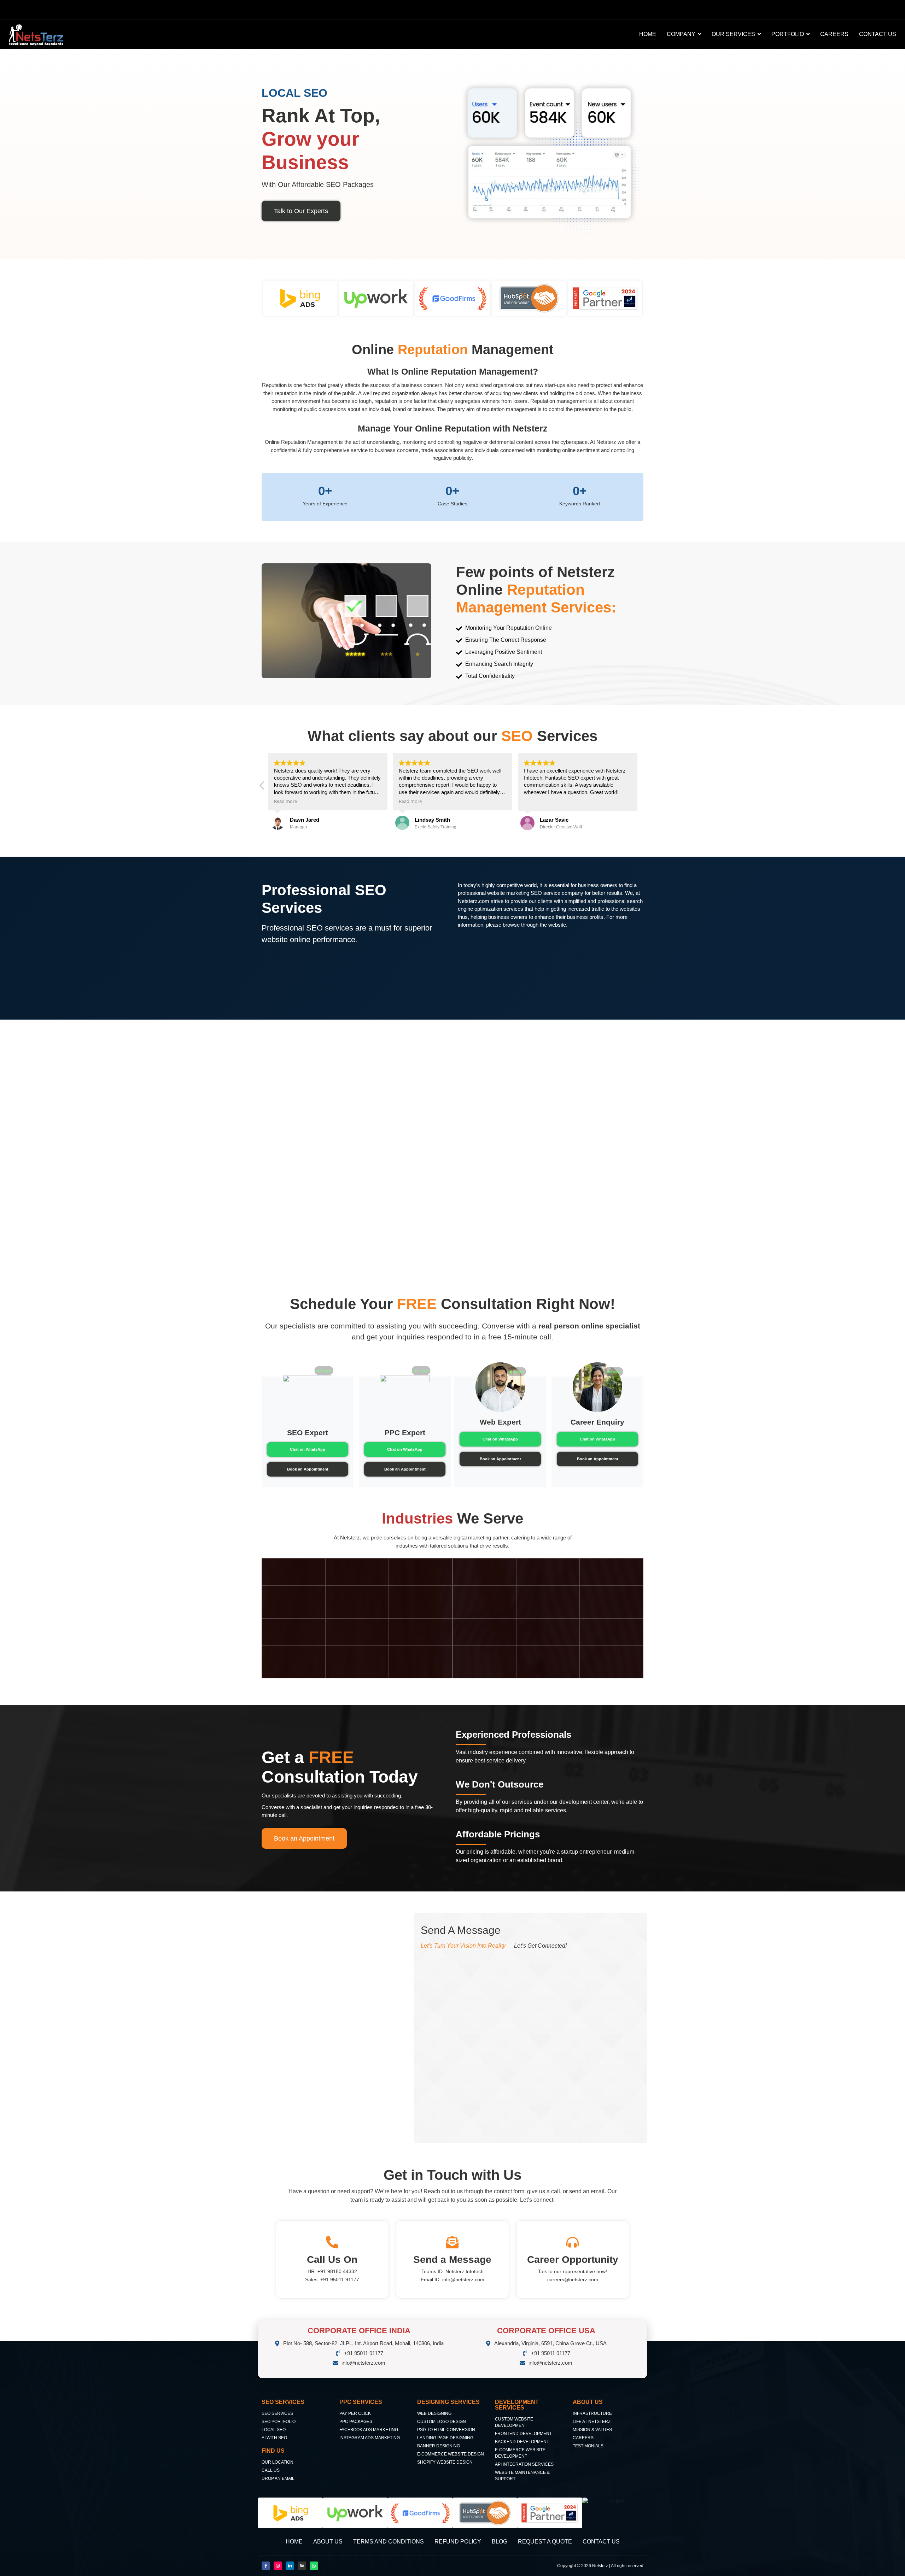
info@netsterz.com (463, 2279)
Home (294, 2542)
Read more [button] (285, 801)
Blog (500, 2542)
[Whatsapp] (314, 2566)
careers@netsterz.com (573, 2279)
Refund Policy (458, 2542)
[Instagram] (278, 2566)
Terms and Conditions (389, 2542)
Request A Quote (545, 2542)
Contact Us (601, 2542)
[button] (262, 787)
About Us (328, 2542)
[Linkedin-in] (290, 2566)
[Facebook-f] (266, 2566)
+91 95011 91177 (340, 2279)
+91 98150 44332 (337, 2271)
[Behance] (302, 2566)
